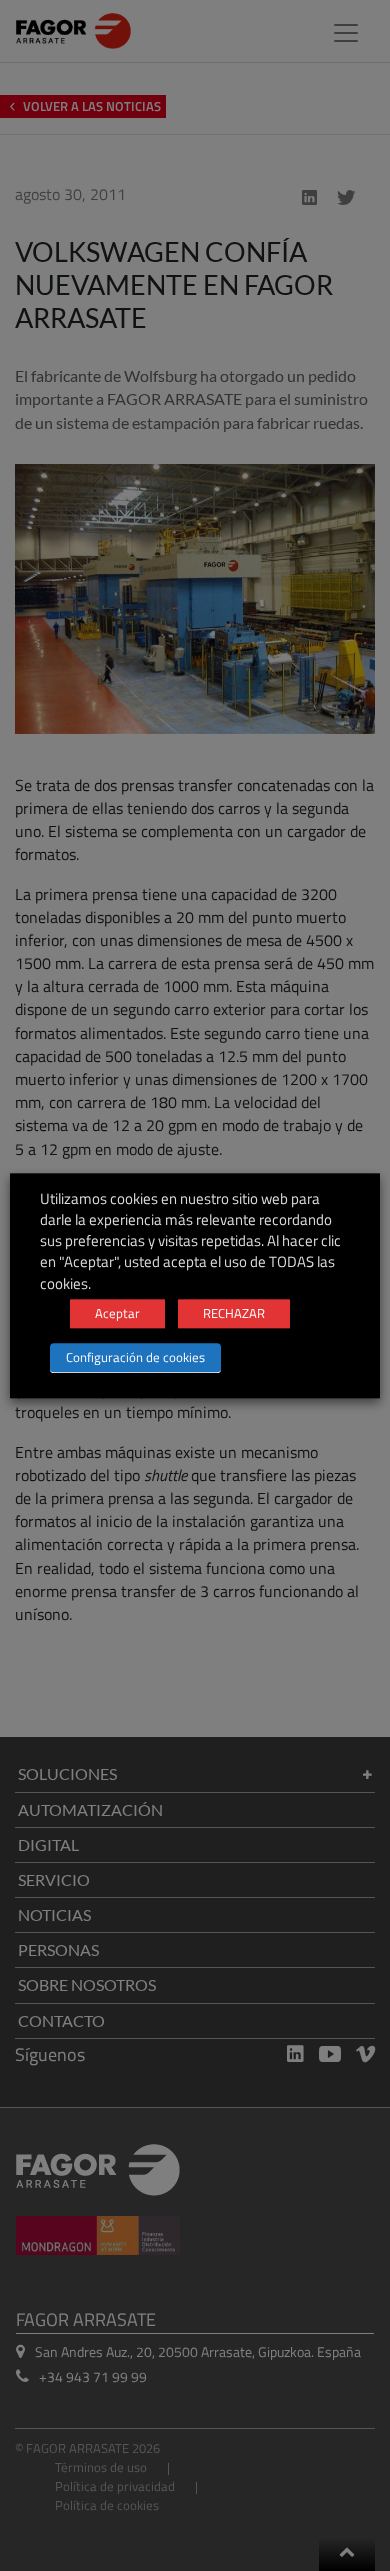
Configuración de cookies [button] (135, 1357)
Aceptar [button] (117, 1313)
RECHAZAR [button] (234, 1313)
